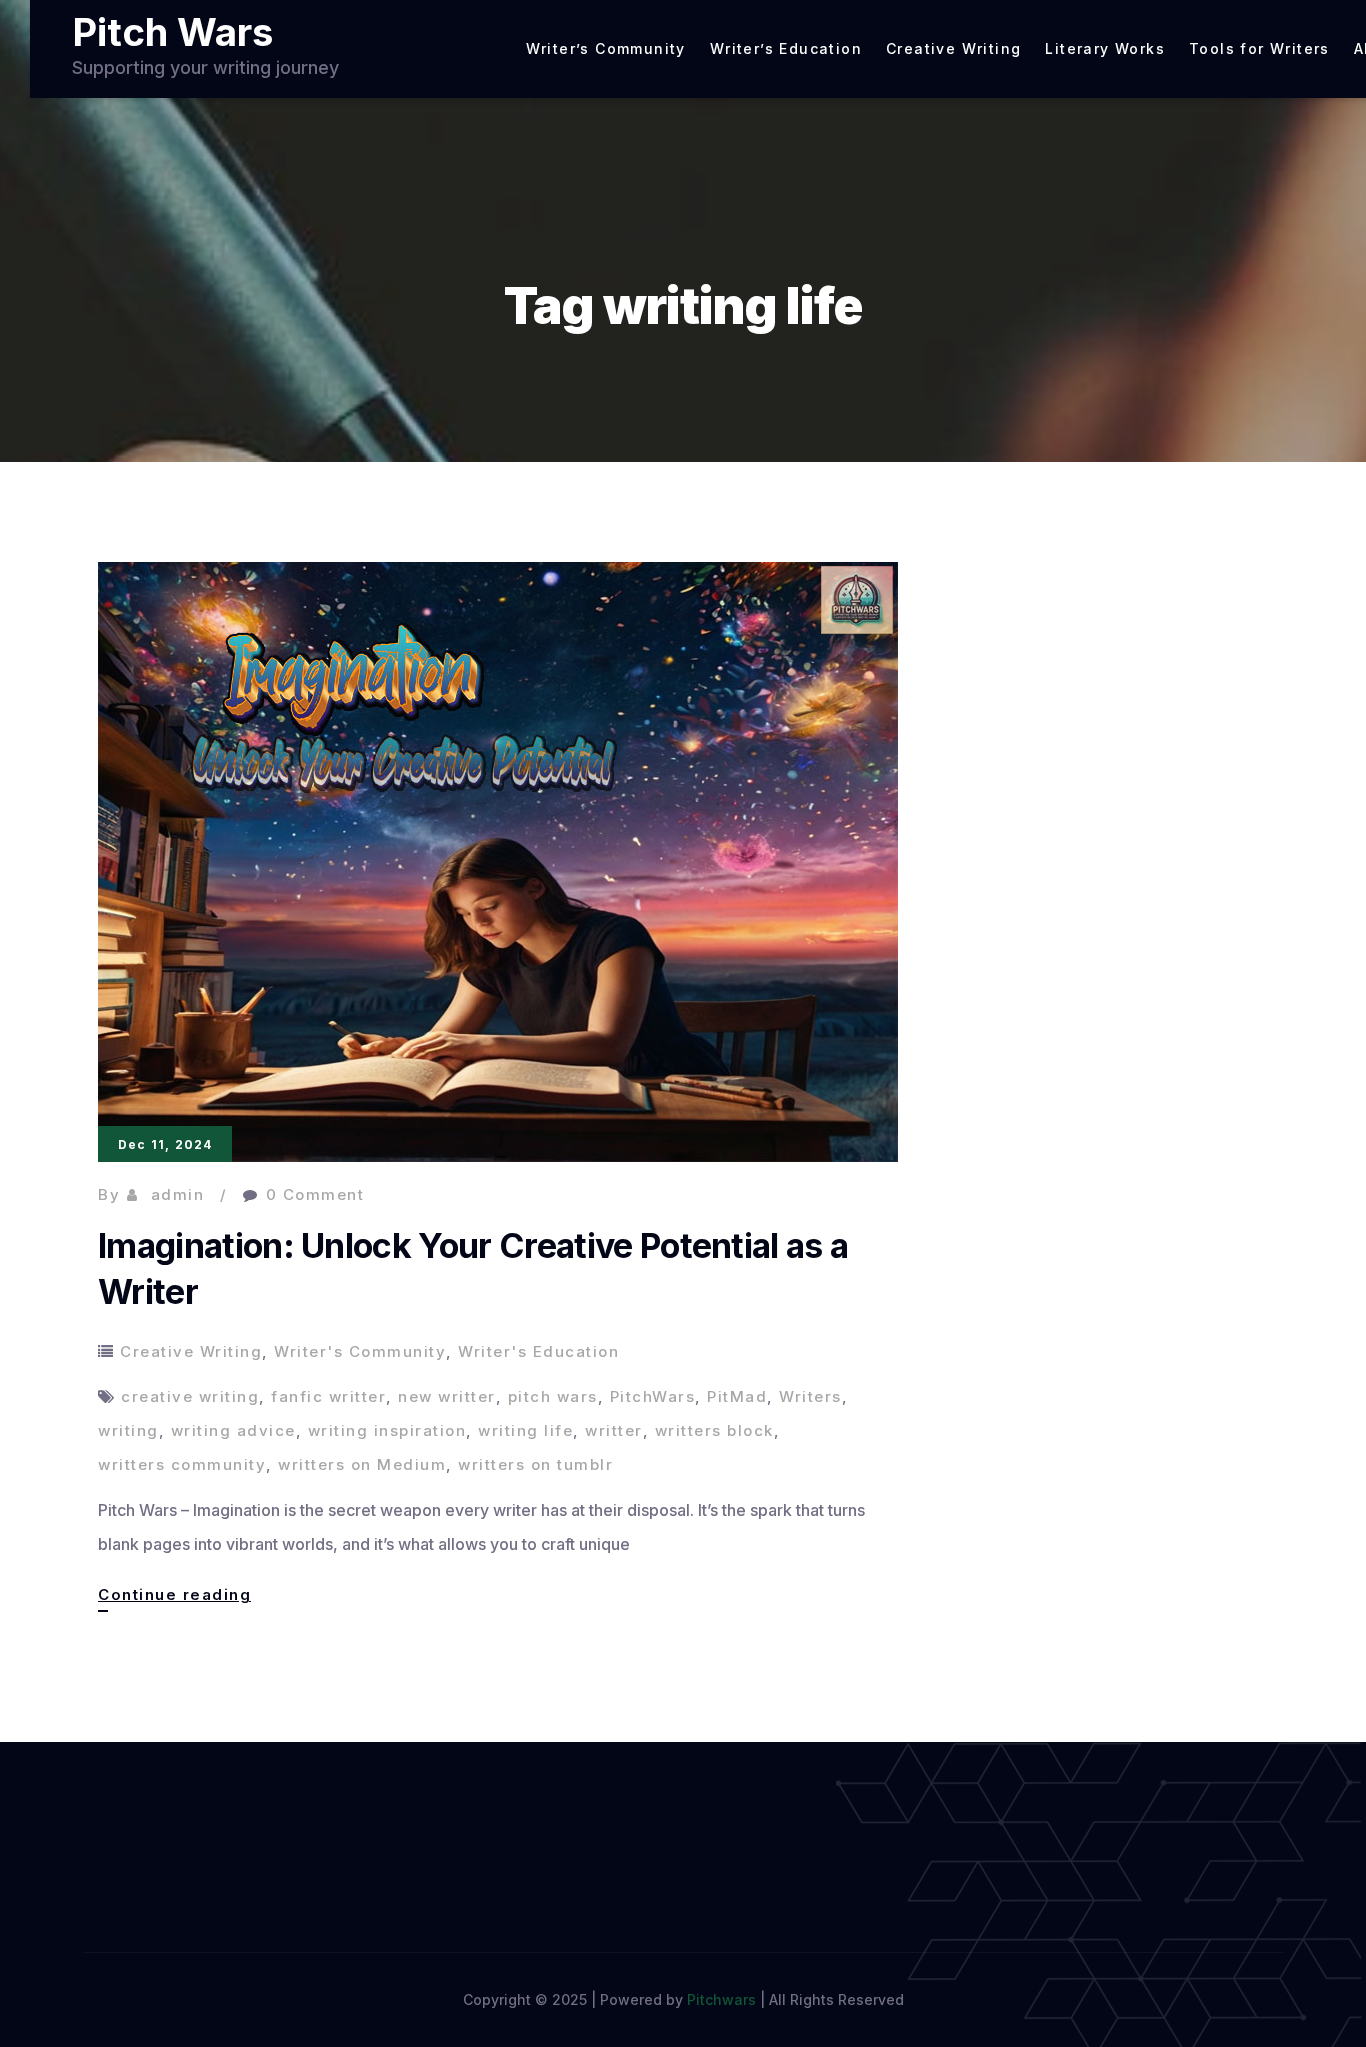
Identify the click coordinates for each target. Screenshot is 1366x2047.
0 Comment (315, 1194)
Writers (810, 1396)
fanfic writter (328, 1396)
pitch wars (553, 1396)
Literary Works (1105, 49)
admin (178, 1194)
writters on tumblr (535, 1464)
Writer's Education (538, 1351)
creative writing (190, 1396)
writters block (714, 1430)
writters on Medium (362, 1464)
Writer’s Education (786, 49)
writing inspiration (387, 1430)
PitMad (737, 1396)
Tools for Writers (1259, 49)
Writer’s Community (606, 49)
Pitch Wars (172, 32)
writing (128, 1430)
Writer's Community (360, 1351)
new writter (447, 1396)
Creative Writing (953, 49)
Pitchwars (721, 1999)
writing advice (233, 1430)
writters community (182, 1464)
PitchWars (653, 1396)
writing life (525, 1430)
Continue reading (174, 1598)
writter (614, 1430)
